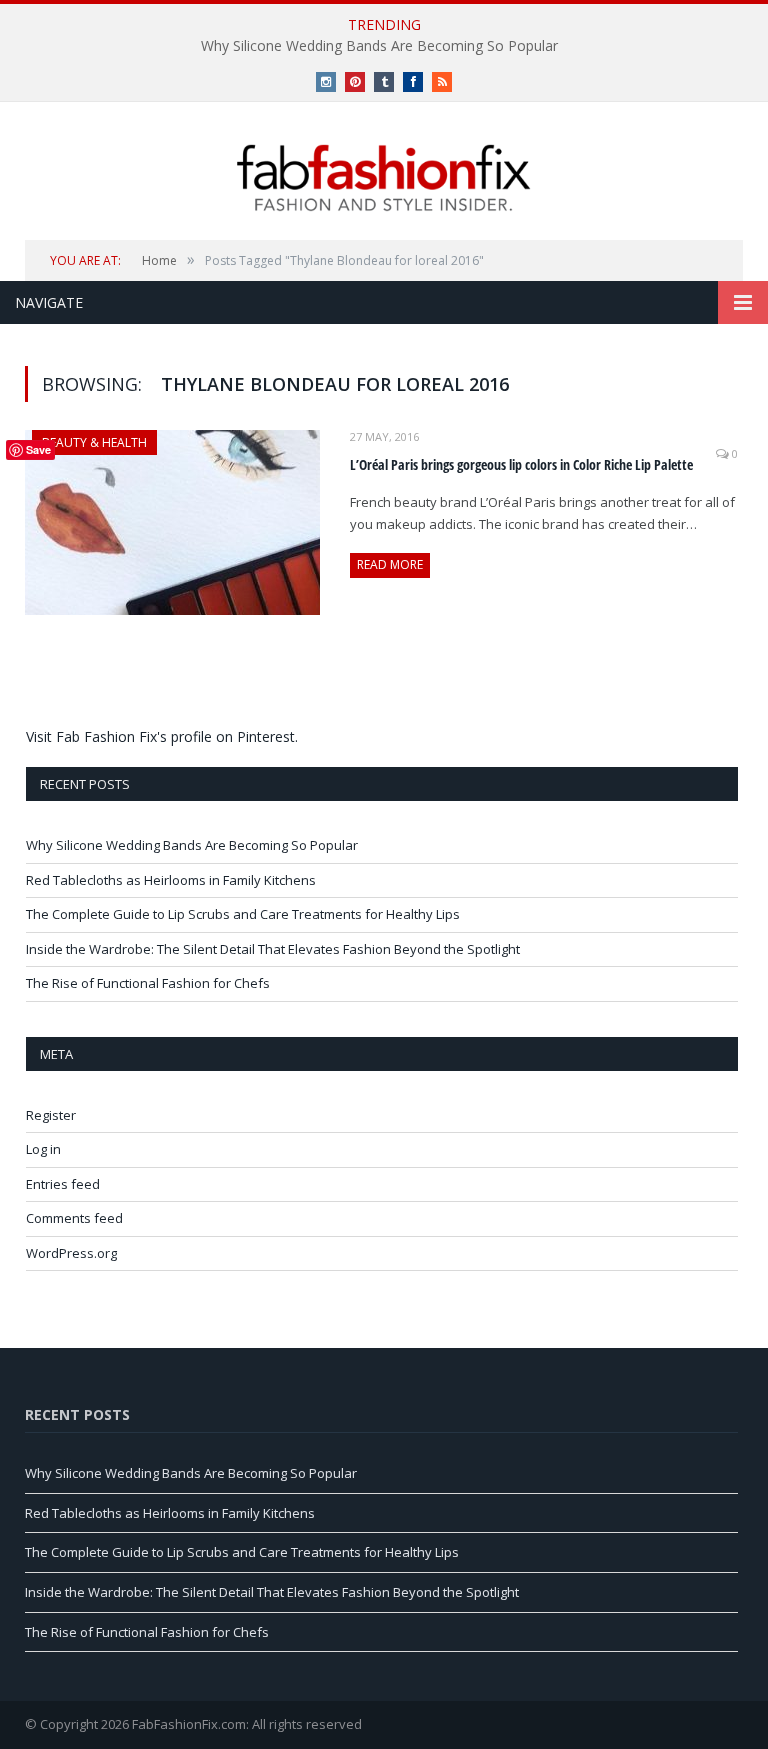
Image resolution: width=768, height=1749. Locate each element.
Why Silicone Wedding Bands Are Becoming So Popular (379, 46)
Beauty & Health (94, 442)
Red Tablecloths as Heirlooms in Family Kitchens (171, 880)
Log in (43, 1149)
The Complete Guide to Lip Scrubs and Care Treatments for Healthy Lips (243, 914)
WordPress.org (71, 1253)
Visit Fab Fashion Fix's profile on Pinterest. (162, 736)
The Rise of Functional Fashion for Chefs (148, 983)
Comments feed (74, 1218)
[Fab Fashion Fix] (384, 178)
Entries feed (63, 1184)
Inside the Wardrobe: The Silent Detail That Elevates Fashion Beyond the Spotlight (273, 949)
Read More (390, 564)
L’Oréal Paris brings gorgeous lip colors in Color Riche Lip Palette (521, 464)
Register (51, 1115)
